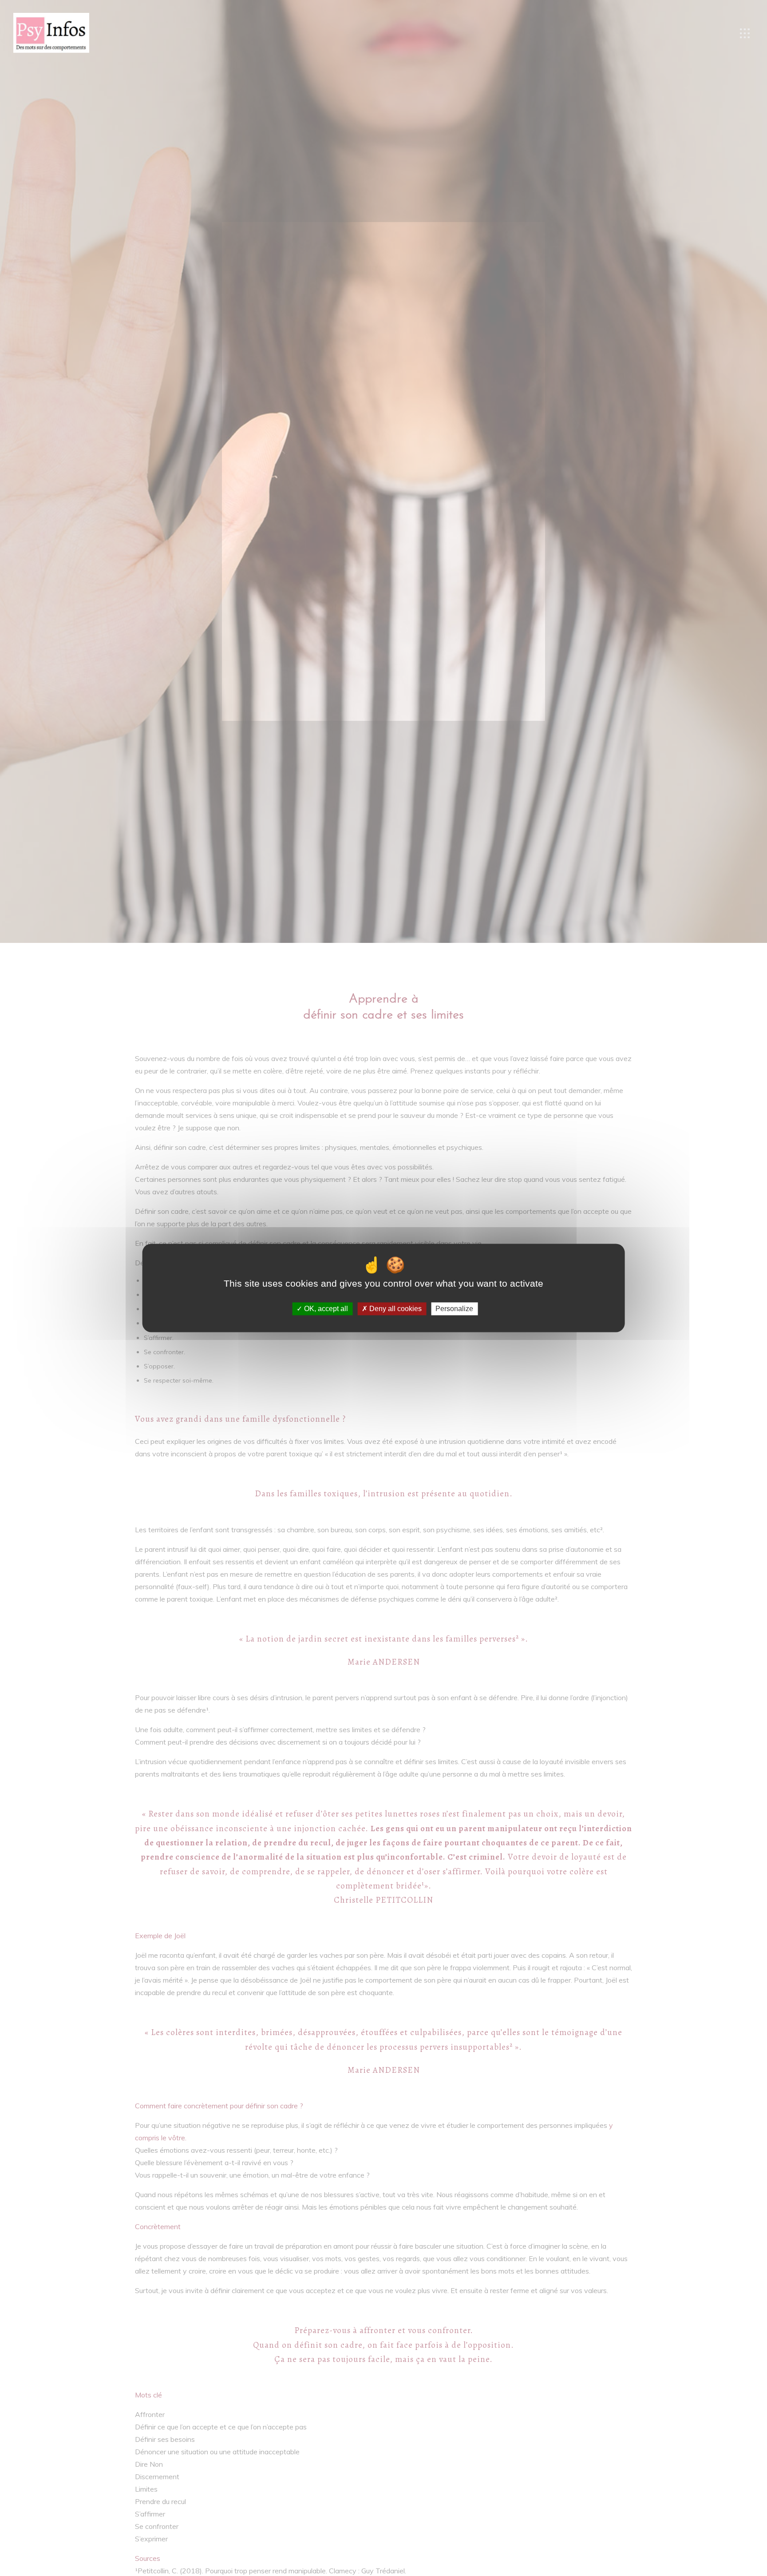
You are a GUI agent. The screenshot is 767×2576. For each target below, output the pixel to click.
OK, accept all (325, 1309)
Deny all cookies (395, 1309)
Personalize (454, 1309)
